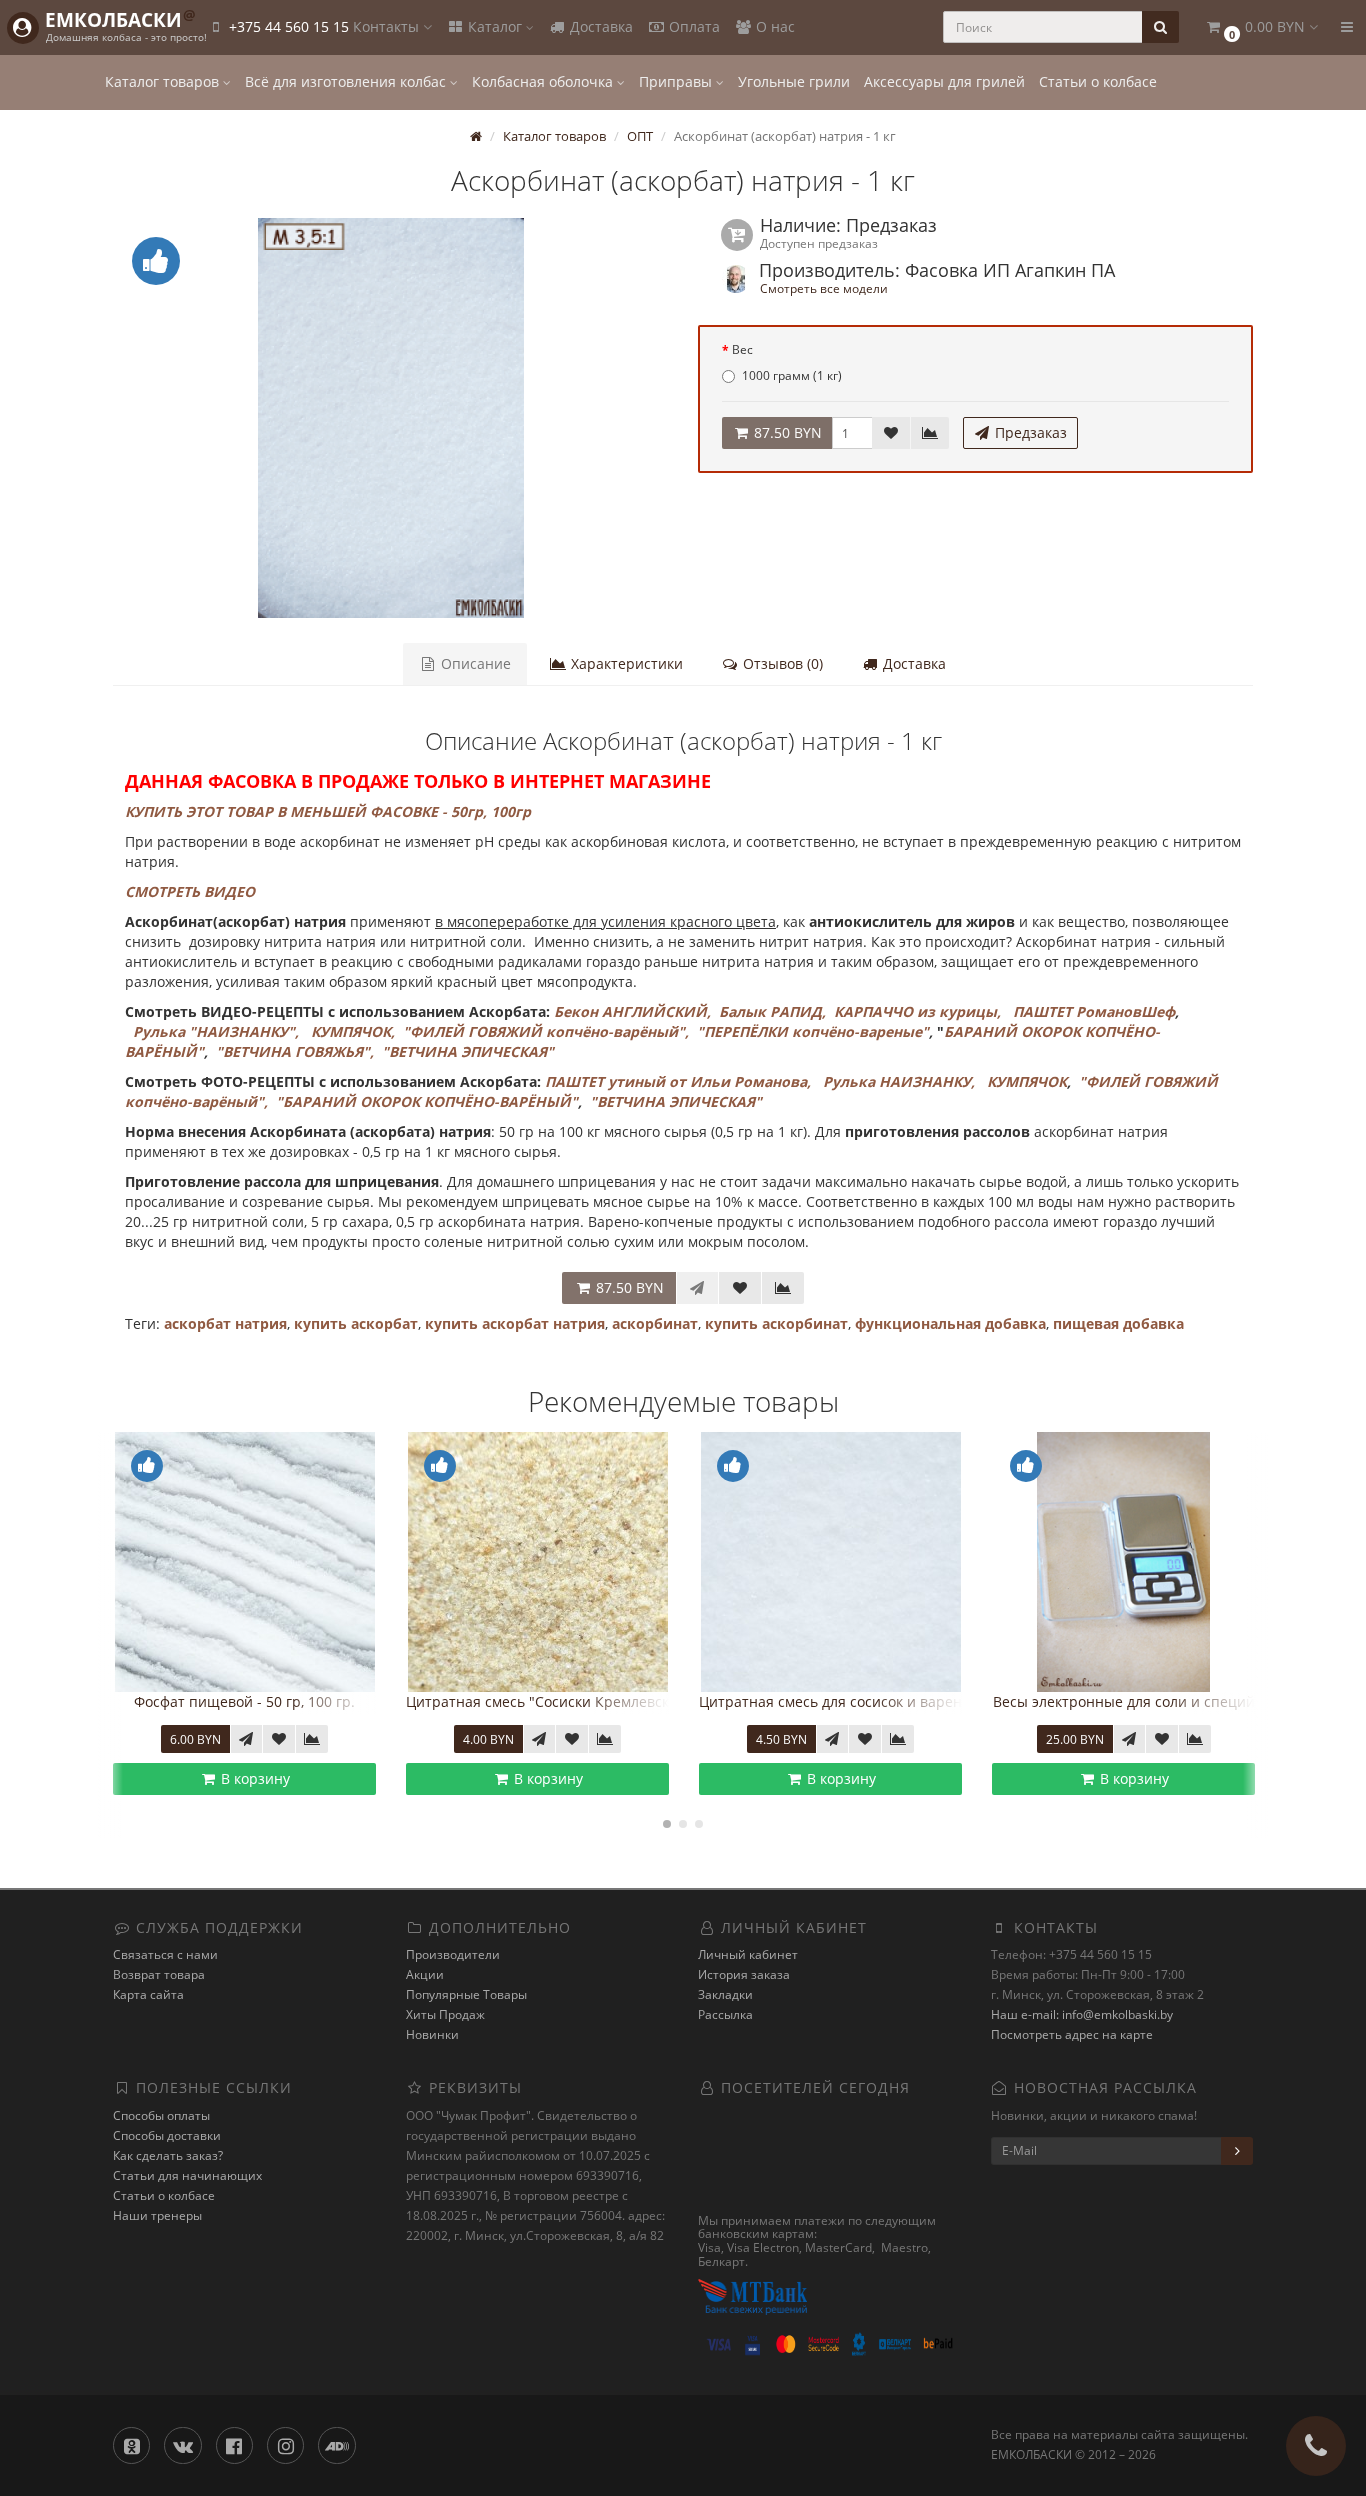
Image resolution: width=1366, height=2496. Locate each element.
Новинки (432, 2034)
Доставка (599, 26)
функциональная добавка (950, 1323)
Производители (453, 1954)
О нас (773, 26)
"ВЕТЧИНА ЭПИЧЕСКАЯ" (468, 1051)
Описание (474, 663)
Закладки (725, 1994)
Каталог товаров (164, 81)
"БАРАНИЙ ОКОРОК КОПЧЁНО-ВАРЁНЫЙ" (427, 1101)
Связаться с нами (165, 1954)
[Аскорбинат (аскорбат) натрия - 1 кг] (390, 418)
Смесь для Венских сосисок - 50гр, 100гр (1155, 1701)
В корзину (278, 1778)
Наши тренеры (157, 2215)
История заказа (744, 1974)
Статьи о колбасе (1098, 81)
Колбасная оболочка (544, 81)
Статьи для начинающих (187, 2175)
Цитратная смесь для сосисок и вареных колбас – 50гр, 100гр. (644, 1701)
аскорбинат (655, 1323)
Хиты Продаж (445, 2014)
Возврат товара (159, 1974)
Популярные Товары (466, 1994)
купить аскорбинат (776, 1323)
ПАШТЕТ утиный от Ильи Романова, (678, 1081)
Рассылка (725, 2014)
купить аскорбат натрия (515, 1323)
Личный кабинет (748, 1954)
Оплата (692, 26)
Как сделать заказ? (168, 2155)
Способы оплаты (161, 2115)
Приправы (677, 81)
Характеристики (625, 663)
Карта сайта (148, 1994)
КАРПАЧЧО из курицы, (917, 1011)
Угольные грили (794, 81)
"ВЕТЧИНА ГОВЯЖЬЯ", (295, 1051)
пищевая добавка (1118, 1323)
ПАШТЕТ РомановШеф (1094, 1011)
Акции (425, 1974)
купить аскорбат (356, 1323)
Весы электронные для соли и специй (856, 1701)
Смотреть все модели (824, 288)
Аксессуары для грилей (944, 81)
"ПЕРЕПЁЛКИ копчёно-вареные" (813, 1031)
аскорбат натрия (225, 1323)
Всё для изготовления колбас (347, 81)
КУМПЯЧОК (1027, 1081)
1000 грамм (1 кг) (792, 375)
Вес (742, 349)
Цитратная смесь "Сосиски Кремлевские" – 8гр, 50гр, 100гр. (344, 1701)
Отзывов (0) (781, 663)
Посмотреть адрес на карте (1072, 2034)
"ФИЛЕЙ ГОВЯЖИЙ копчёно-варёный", (546, 1031)
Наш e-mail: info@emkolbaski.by (1082, 2014)
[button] (1261, 27)
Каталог (495, 26)
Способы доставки (167, 2135)
